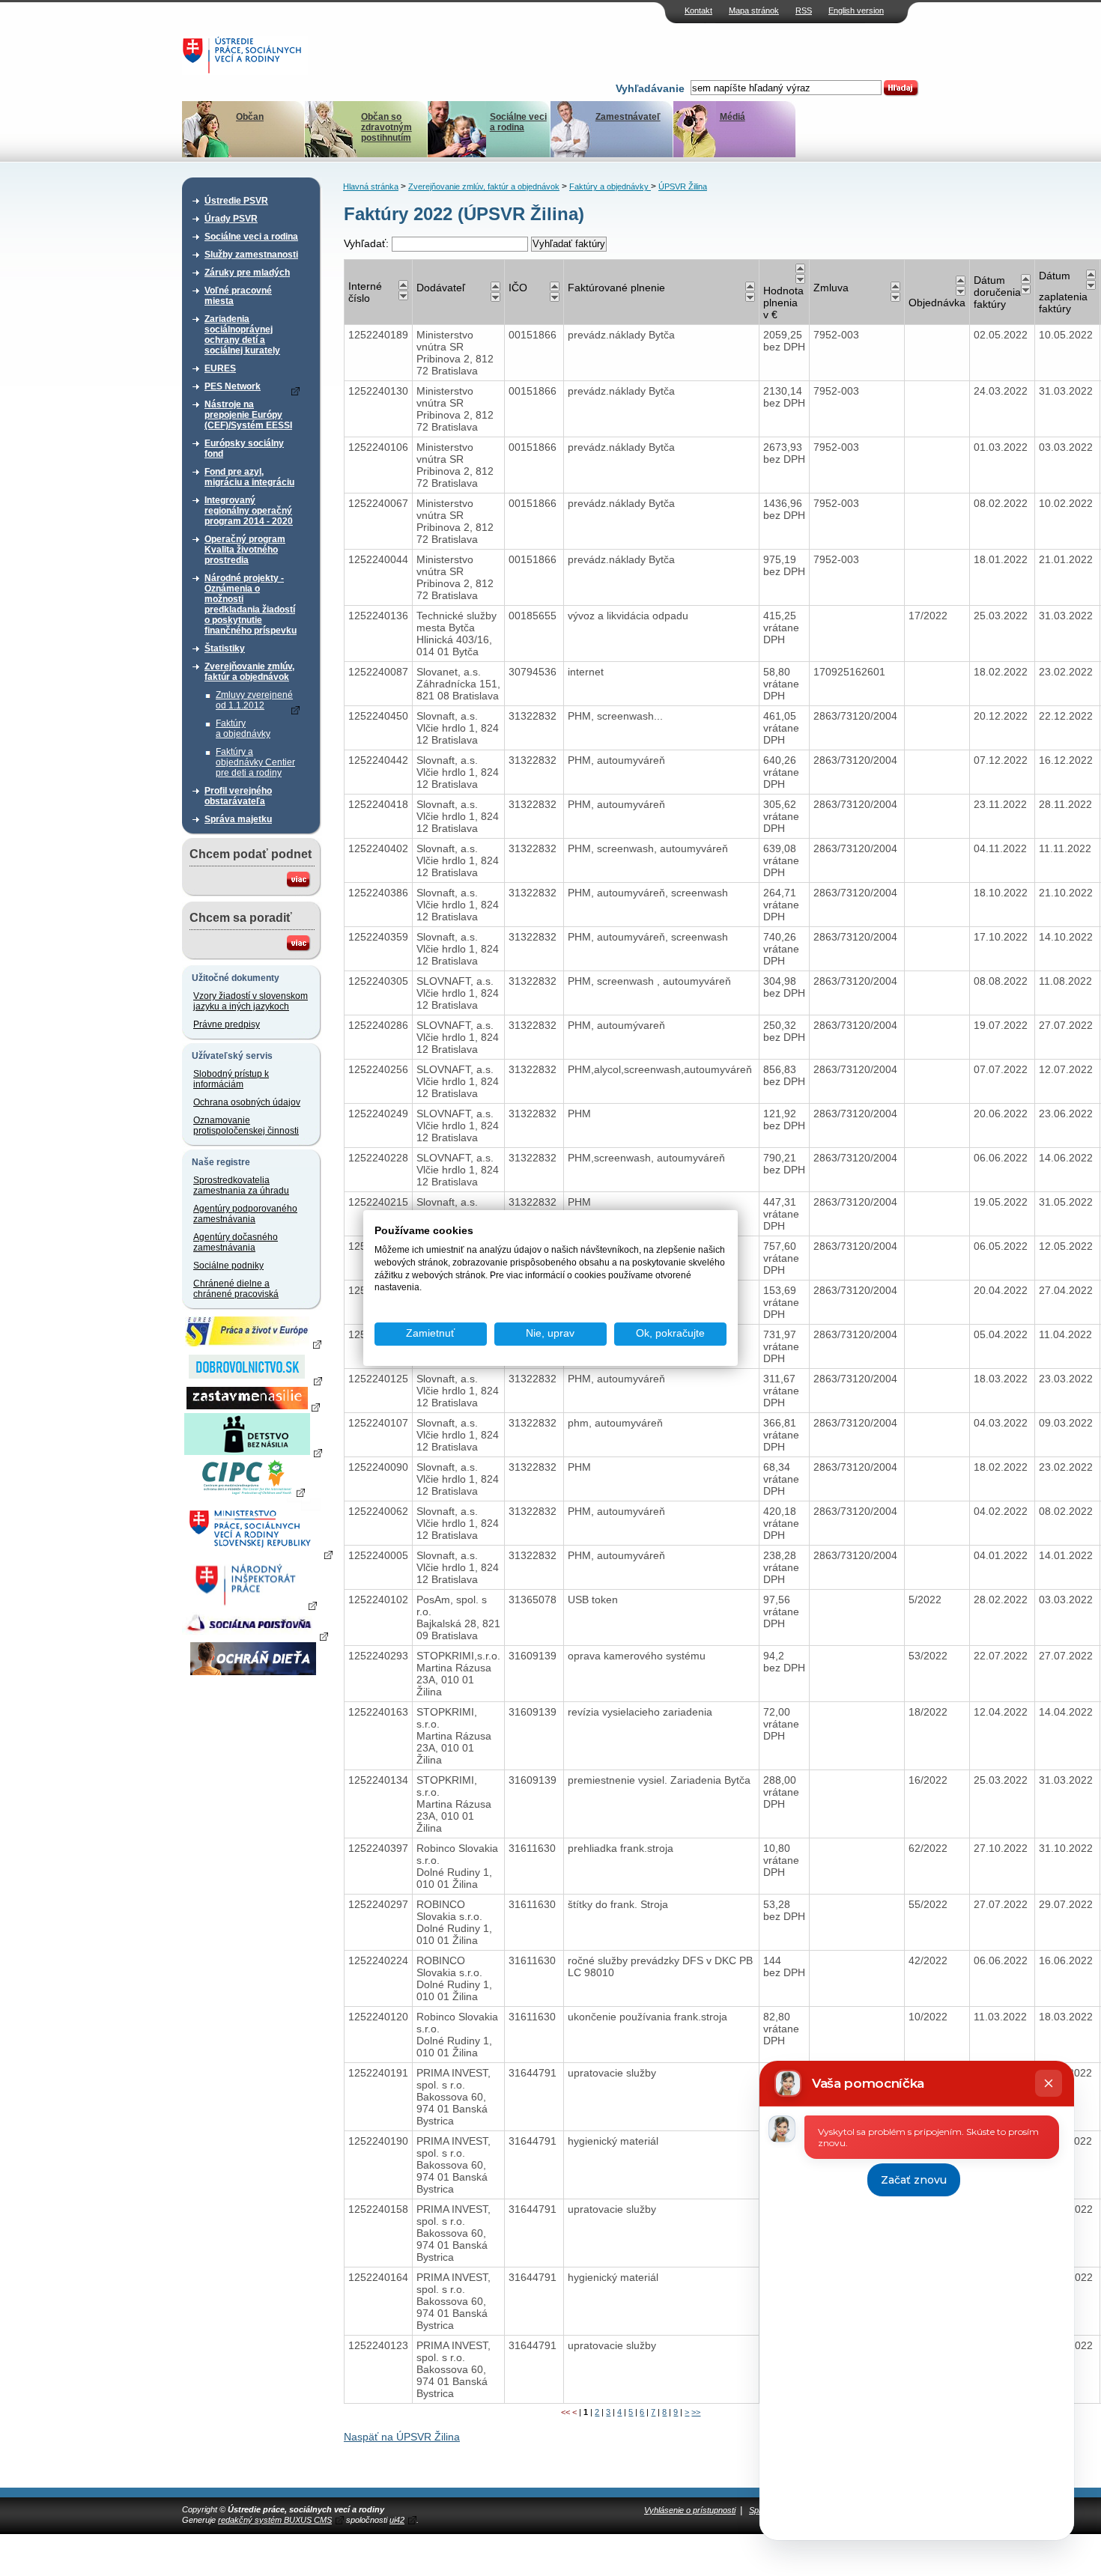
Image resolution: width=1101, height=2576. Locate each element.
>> (696, 2412)
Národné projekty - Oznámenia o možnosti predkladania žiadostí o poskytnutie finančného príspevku (251, 604)
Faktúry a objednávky (243, 729)
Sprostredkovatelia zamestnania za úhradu (241, 1185)
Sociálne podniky (228, 1266)
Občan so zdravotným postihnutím (386, 127)
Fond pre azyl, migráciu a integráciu (249, 477)
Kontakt (698, 10)
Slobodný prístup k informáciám (231, 1079)
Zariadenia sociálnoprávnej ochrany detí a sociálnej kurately (242, 335)
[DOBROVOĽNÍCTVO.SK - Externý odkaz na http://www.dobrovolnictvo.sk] (253, 1380)
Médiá (733, 117)
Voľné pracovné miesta (238, 296)
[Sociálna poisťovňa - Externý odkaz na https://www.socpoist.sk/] (255, 1635)
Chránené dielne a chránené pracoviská (236, 1289)
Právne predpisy (227, 1024)
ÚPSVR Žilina (683, 186)
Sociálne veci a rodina (518, 122)
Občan (250, 117)
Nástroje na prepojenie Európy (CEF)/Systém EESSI (248, 415)
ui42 (397, 2520)
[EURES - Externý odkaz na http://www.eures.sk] (253, 1343)
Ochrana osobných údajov (247, 1102)
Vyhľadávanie (650, 88)
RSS (804, 10)
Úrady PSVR (231, 219)
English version (856, 10)
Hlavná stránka (371, 186)
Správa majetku (238, 819)
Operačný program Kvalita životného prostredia (245, 550)
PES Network (233, 386)
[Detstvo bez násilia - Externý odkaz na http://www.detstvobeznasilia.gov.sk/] (253, 1452)
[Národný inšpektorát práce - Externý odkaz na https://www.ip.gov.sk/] (253, 1605)
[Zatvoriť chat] (1049, 2083)
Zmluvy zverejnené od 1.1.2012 (254, 700)
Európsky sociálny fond (244, 449)
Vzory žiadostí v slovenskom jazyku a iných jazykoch (251, 1001)
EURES (220, 368)
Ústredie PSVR (236, 201)
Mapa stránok (754, 10)
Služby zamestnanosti (251, 255)
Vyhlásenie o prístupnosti (690, 2510)
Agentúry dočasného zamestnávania (236, 1242)
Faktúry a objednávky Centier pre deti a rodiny (255, 762)
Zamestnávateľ (628, 117)
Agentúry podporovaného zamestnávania (245, 1214)
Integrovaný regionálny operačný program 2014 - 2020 (249, 511)
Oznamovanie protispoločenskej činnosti (246, 1126)
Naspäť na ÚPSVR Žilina (402, 2437)
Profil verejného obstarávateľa (238, 796)
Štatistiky (225, 648)
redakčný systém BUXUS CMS (275, 2520)
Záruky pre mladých (247, 273)
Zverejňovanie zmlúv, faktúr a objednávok (249, 672)
